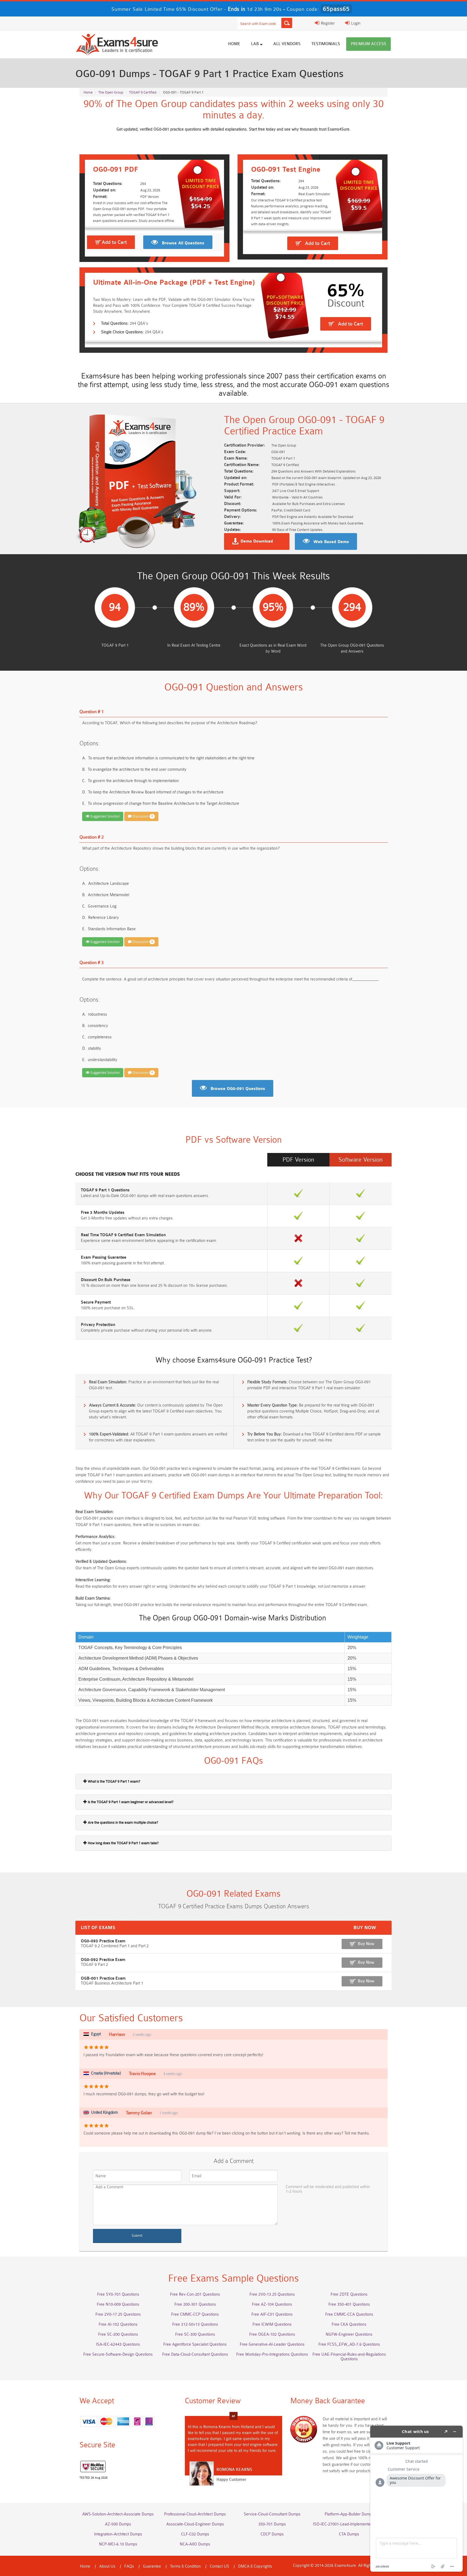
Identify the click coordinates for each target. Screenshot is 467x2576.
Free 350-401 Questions (349, 2304)
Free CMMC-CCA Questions (349, 2314)
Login (355, 23)
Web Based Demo (331, 542)
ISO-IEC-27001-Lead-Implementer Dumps (349, 2524)
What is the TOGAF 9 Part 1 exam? (114, 1781)
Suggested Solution (105, 816)
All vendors (287, 44)
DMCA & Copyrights (255, 2566)
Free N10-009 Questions (118, 2304)
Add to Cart (114, 242)
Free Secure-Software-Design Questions (118, 2354)
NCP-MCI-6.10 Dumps (118, 2544)
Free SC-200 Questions (118, 2334)
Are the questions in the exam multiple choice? (123, 1822)
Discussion (142, 816)
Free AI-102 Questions (118, 2324)
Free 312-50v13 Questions (195, 2324)
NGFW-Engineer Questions (349, 2334)
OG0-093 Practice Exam (103, 1941)
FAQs (129, 2566)
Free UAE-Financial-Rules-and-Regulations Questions (349, 2357)
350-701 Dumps (272, 2524)
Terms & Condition (185, 2566)
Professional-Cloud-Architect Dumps (195, 2514)
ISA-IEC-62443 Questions (118, 2344)
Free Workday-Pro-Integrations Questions (272, 2354)
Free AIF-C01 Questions (272, 2314)
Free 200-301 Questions (195, 2304)
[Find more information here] (416, 2499)
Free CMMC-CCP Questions (195, 2314)
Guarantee (152, 2566)
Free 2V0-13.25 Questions (272, 2294)
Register (327, 23)
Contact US (219, 2566)
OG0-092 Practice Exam (103, 1960)
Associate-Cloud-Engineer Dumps (195, 2524)
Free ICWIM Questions (272, 2324)
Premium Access (368, 44)
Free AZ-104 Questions (272, 2304)
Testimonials (326, 44)
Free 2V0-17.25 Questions (118, 2314)
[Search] (287, 23)
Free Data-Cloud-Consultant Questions (195, 2354)
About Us (107, 2566)
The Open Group (111, 92)
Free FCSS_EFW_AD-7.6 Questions (349, 2344)
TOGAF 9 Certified (143, 92)
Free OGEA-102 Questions (272, 2334)
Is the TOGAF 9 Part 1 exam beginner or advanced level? (130, 1802)
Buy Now (366, 1944)
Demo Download (257, 541)
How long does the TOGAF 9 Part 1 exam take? (123, 1843)
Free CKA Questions (349, 2324)
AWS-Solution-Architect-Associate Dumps (118, 2514)
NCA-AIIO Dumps (195, 2544)
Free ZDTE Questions (349, 2294)
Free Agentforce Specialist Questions (195, 2344)
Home (234, 44)
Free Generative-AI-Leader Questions (272, 2344)
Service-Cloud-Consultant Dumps (272, 2514)
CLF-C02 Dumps (195, 2534)
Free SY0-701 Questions (118, 2294)
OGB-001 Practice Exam (103, 1978)
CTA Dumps (349, 2534)
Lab (256, 44)
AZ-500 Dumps (118, 2524)
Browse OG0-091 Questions (238, 1089)
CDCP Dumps (272, 2534)
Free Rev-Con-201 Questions (195, 2294)
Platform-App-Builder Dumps (349, 2514)
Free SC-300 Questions (195, 2334)
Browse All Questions (183, 243)
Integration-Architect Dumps (118, 2534)
